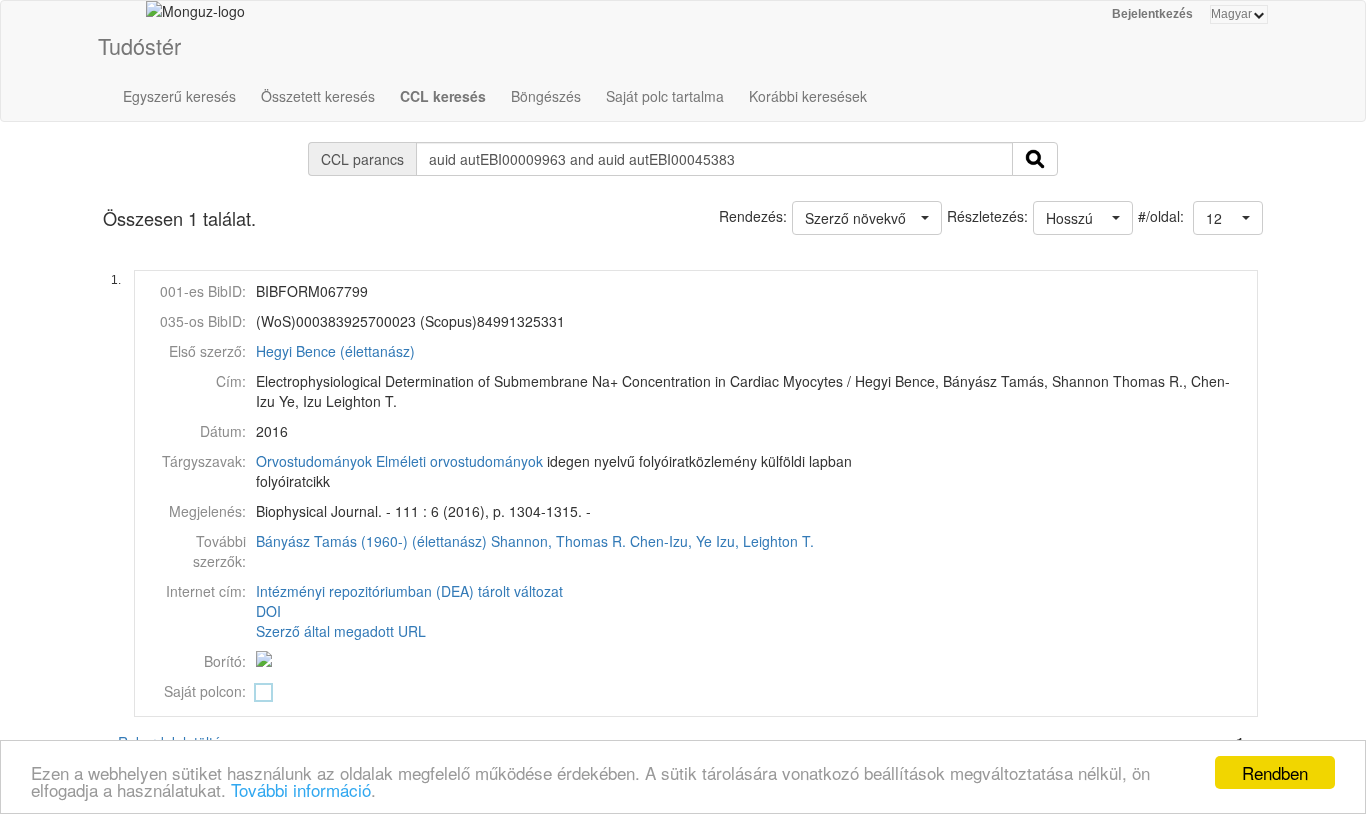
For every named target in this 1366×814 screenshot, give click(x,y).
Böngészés (546, 96)
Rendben (1275, 772)
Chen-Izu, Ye (671, 541)
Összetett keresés (318, 96)
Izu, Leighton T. (765, 541)
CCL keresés (443, 96)
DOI (268, 611)
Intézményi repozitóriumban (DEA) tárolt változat (409, 591)
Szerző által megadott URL (341, 631)
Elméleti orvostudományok (459, 461)
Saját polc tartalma (665, 96)
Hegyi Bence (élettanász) (335, 351)
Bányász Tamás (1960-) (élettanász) (371, 541)
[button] (1228, 218)
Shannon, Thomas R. (558, 541)
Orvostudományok (314, 461)
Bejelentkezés (1152, 14)
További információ (301, 789)
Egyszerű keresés (179, 96)
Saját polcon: (205, 691)
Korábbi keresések (808, 96)
